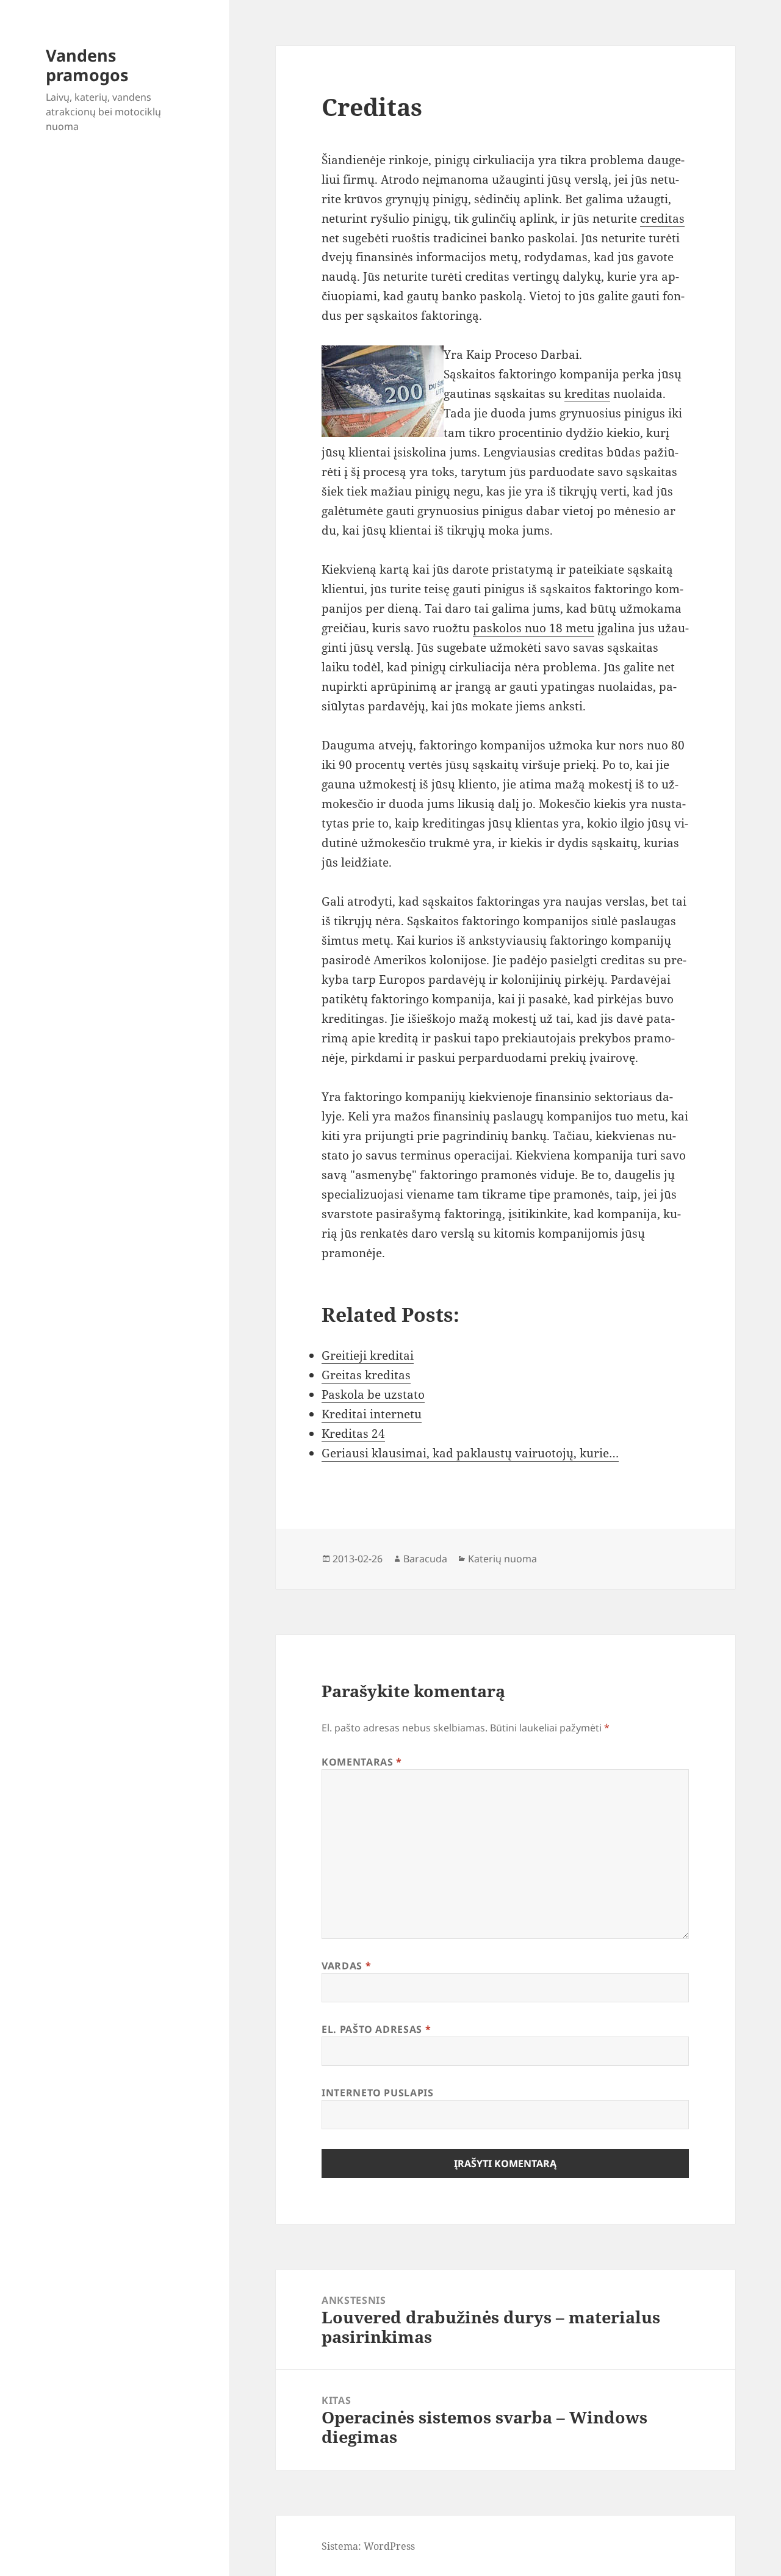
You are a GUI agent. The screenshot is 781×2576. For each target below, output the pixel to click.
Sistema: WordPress (368, 2546)
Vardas (346, 1966)
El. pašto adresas (376, 2029)
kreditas (587, 394)
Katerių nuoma (502, 1559)
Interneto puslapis (378, 2093)
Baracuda (425, 1559)
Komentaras (362, 1762)
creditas (662, 218)
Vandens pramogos (87, 65)
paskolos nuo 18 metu (534, 628)
